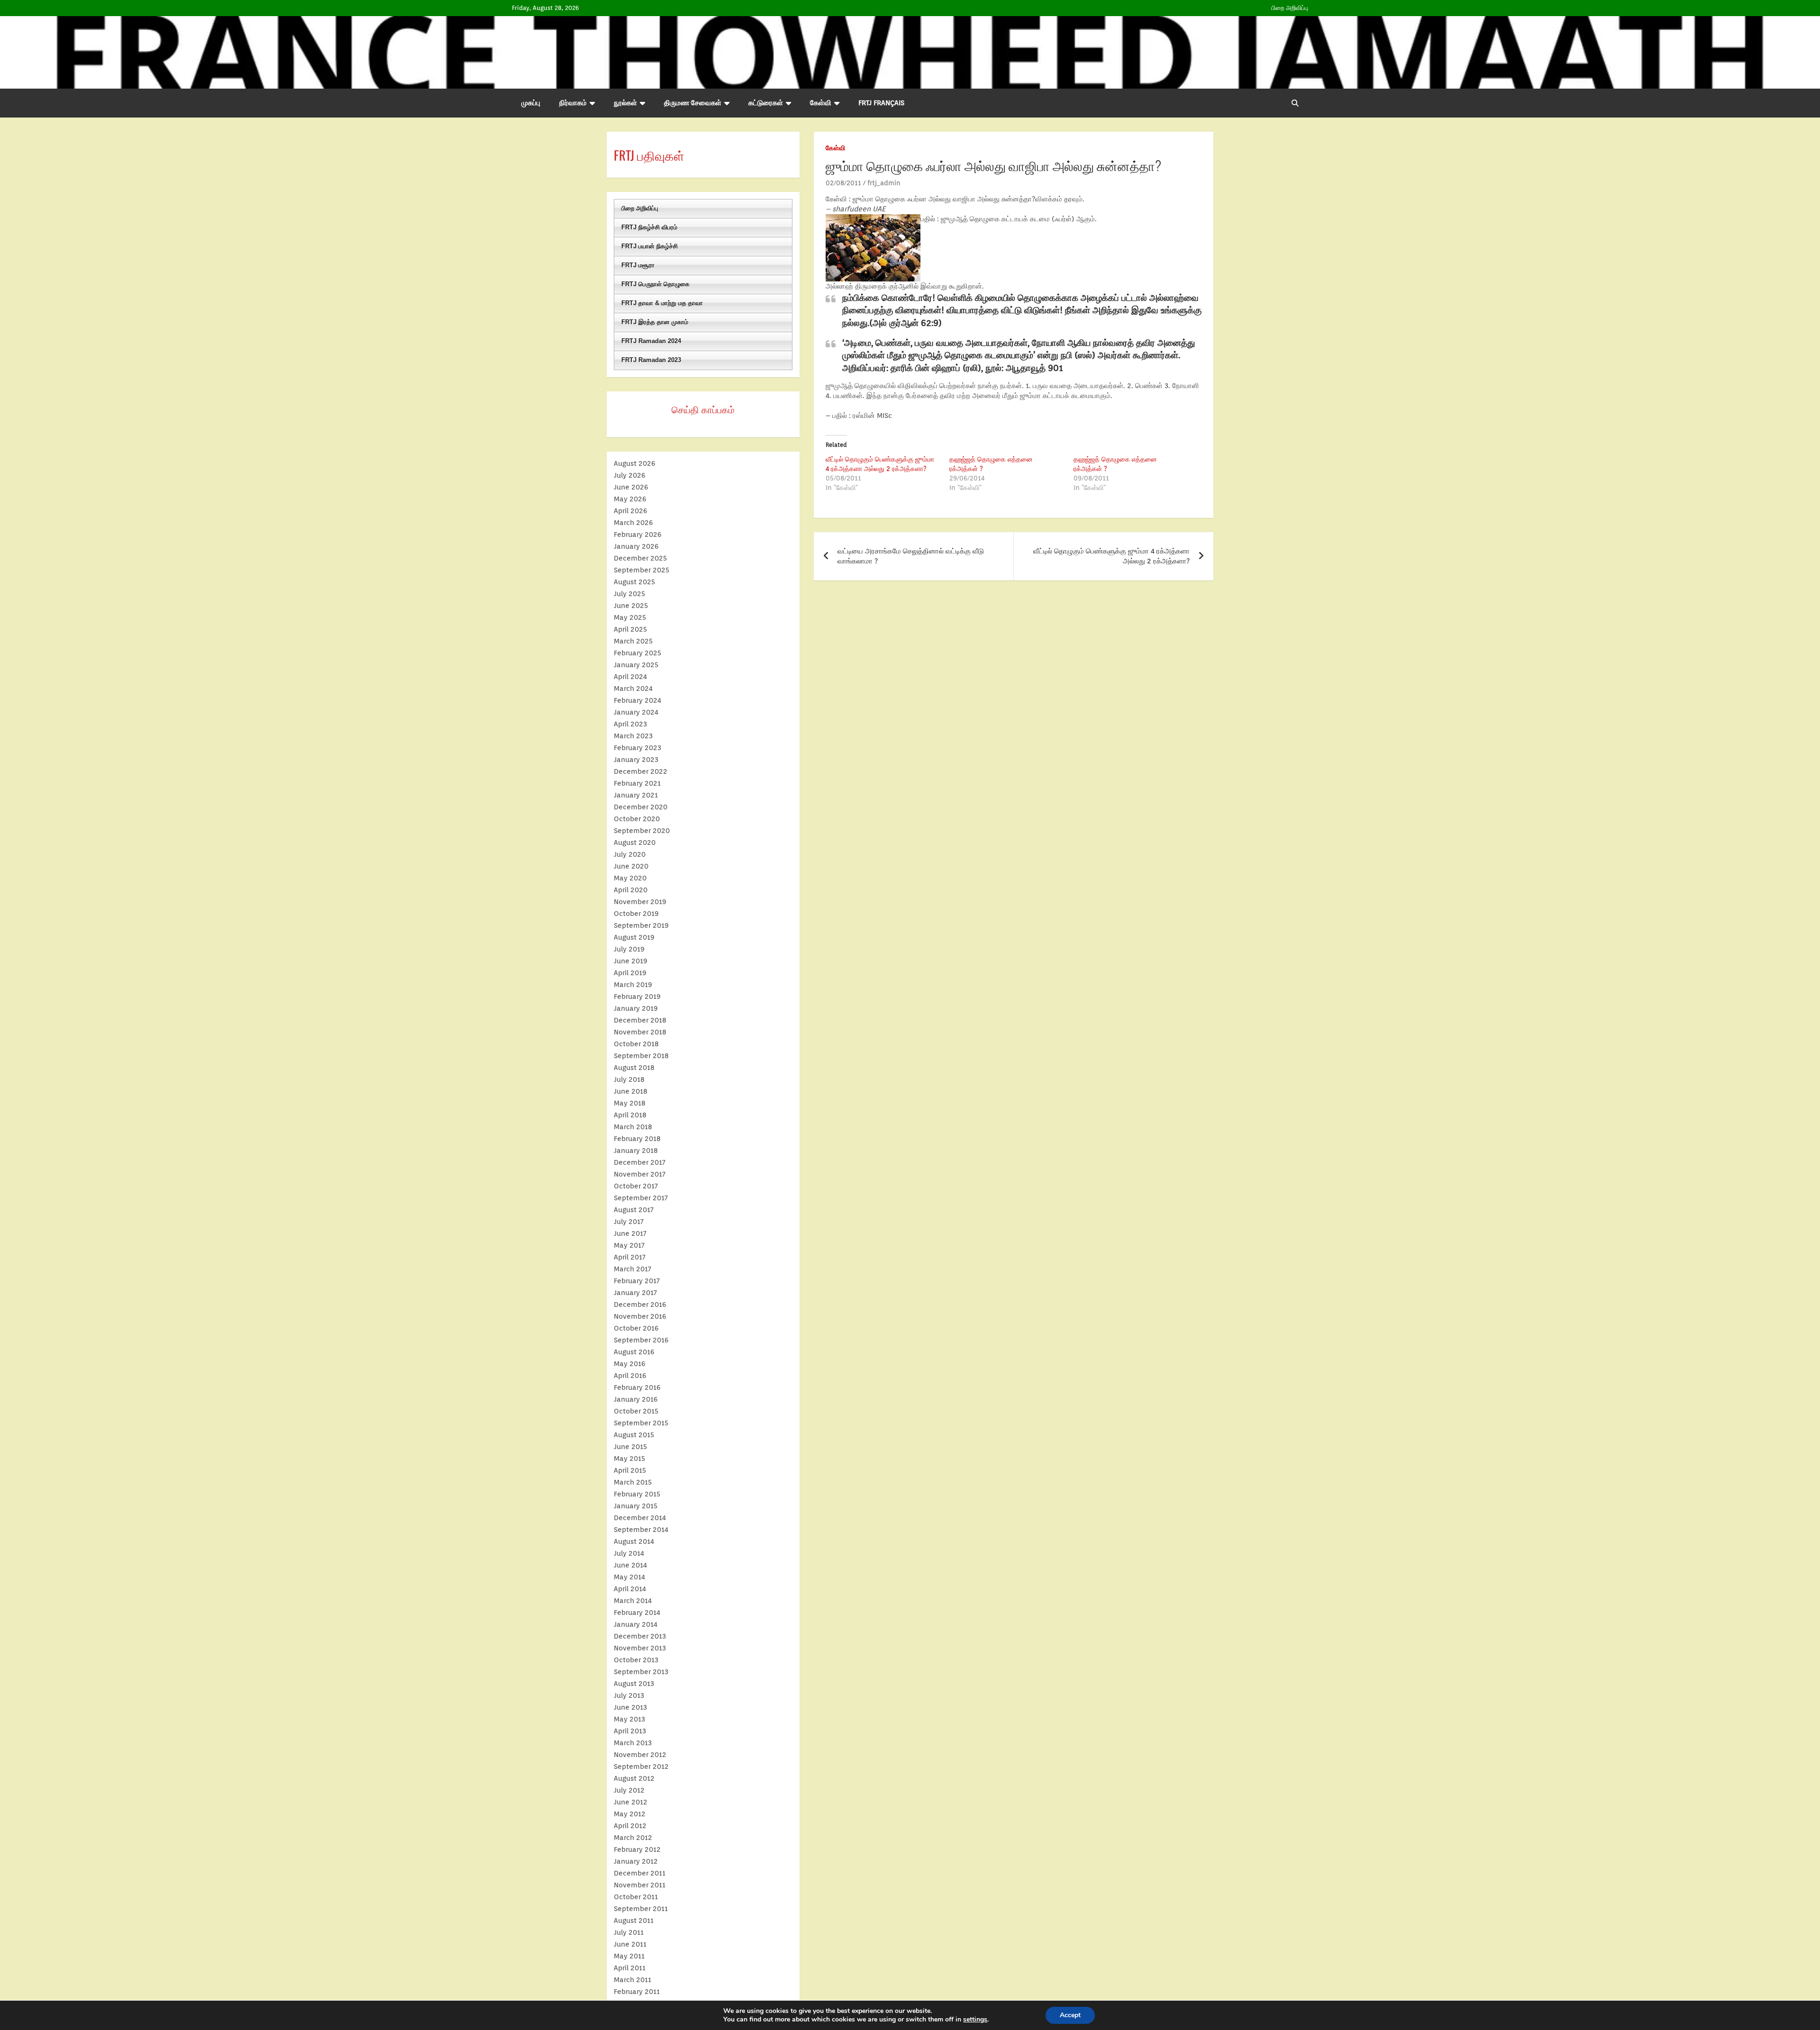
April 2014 (630, 1589)
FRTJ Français (881, 103)
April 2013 (630, 1731)
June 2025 (631, 606)
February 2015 (637, 1494)
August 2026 (635, 463)
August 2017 (634, 1210)
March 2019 (633, 985)
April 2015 (630, 1470)
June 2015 (630, 1447)
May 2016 (630, 1364)
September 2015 (641, 1423)
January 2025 (636, 665)
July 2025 (629, 594)
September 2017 (641, 1198)
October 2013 (636, 1660)
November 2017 (640, 1174)
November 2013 (640, 1648)
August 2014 (634, 1541)
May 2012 (630, 1814)
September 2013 (641, 1672)
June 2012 (631, 1802)
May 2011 (629, 1956)
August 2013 (634, 1684)
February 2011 (637, 1992)
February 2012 (637, 1849)
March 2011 (632, 1980)
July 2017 (629, 1222)
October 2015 (636, 1411)
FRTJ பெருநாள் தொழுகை (655, 284)
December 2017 (640, 1162)
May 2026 (630, 499)
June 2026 (631, 487)
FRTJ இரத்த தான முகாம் (655, 322)
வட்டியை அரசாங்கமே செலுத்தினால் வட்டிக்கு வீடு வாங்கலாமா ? (911, 556)
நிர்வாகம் (573, 103)
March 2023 (633, 736)
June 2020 (631, 866)
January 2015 (636, 1506)
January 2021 (636, 795)
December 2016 (640, 1305)
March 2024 (633, 689)
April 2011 (630, 1968)
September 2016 (641, 1340)
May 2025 (630, 617)
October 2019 (636, 914)
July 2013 (629, 1695)
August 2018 (634, 1068)
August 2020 (635, 843)
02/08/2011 (843, 183)
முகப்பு (531, 103)
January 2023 (636, 760)
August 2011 (634, 1921)
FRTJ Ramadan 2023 (651, 360)
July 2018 (629, 1079)
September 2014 (641, 1530)
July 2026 (630, 475)
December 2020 (641, 807)
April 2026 (631, 511)
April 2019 (630, 973)
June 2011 (630, 1944)
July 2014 (629, 1553)
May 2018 (630, 1103)
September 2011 (641, 1909)
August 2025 (634, 582)
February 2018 (637, 1139)
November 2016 (640, 1316)
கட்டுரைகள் (766, 103)
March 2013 (633, 1743)
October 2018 (636, 1044)
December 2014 (640, 1518)
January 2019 (636, 1008)
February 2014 (637, 1613)
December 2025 (640, 558)
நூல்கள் (625, 103)
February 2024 (637, 700)
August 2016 (634, 1352)
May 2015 (629, 1459)
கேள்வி (821, 103)
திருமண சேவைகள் (693, 103)
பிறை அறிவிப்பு (1290, 8)
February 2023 (637, 748)
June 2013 (630, 1707)
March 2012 (633, 1838)
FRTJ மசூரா (638, 265)
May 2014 (629, 1577)
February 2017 (637, 1281)
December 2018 (640, 1020)
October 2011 (636, 1897)
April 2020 (631, 890)
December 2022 (641, 771)
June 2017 (630, 1233)
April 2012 (630, 1826)
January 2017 (635, 1293)
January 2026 (636, 546)
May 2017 (629, 1245)
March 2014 (633, 1601)
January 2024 (636, 712)
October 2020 (637, 819)
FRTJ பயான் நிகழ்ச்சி (650, 246)
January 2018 (636, 1151)
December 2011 (640, 1873)
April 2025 (630, 629)
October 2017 (636, 1186)
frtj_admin (884, 183)
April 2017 (630, 1257)
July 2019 (629, 949)
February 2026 (638, 535)
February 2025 (637, 653)
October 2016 (636, 1328)
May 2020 (630, 878)
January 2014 (636, 1624)
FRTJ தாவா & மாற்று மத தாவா (662, 303)
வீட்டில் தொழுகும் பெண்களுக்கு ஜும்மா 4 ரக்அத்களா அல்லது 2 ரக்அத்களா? (1111, 556)
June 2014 (630, 1565)
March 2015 (633, 1482)
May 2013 (629, 1719)
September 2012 (641, 1767)
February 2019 (637, 997)
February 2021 (637, 783)
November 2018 (640, 1032)
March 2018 (633, 1127)
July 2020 (630, 854)
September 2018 (641, 1056)
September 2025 (642, 570)
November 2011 (640, 1885)
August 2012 (634, 1778)
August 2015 (634, 1435)
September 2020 (642, 831)
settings (975, 2020)
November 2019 (640, 902)
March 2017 (632, 1269)
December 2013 (640, 1636)
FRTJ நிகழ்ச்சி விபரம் (649, 227)
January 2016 (636, 1399)
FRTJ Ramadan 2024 (651, 341)
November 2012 (640, 1755)
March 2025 (633, 641)
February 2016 (637, 1387)
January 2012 (636, 1861)
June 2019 (631, 961)
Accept (1070, 2015)
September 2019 (641, 925)
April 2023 (630, 724)
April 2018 (630, 1115)
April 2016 (630, 1376)
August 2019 (634, 937)
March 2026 (633, 523)
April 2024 (630, 677)
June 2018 (631, 1091)
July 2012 (629, 1790)
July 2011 (629, 1932)
